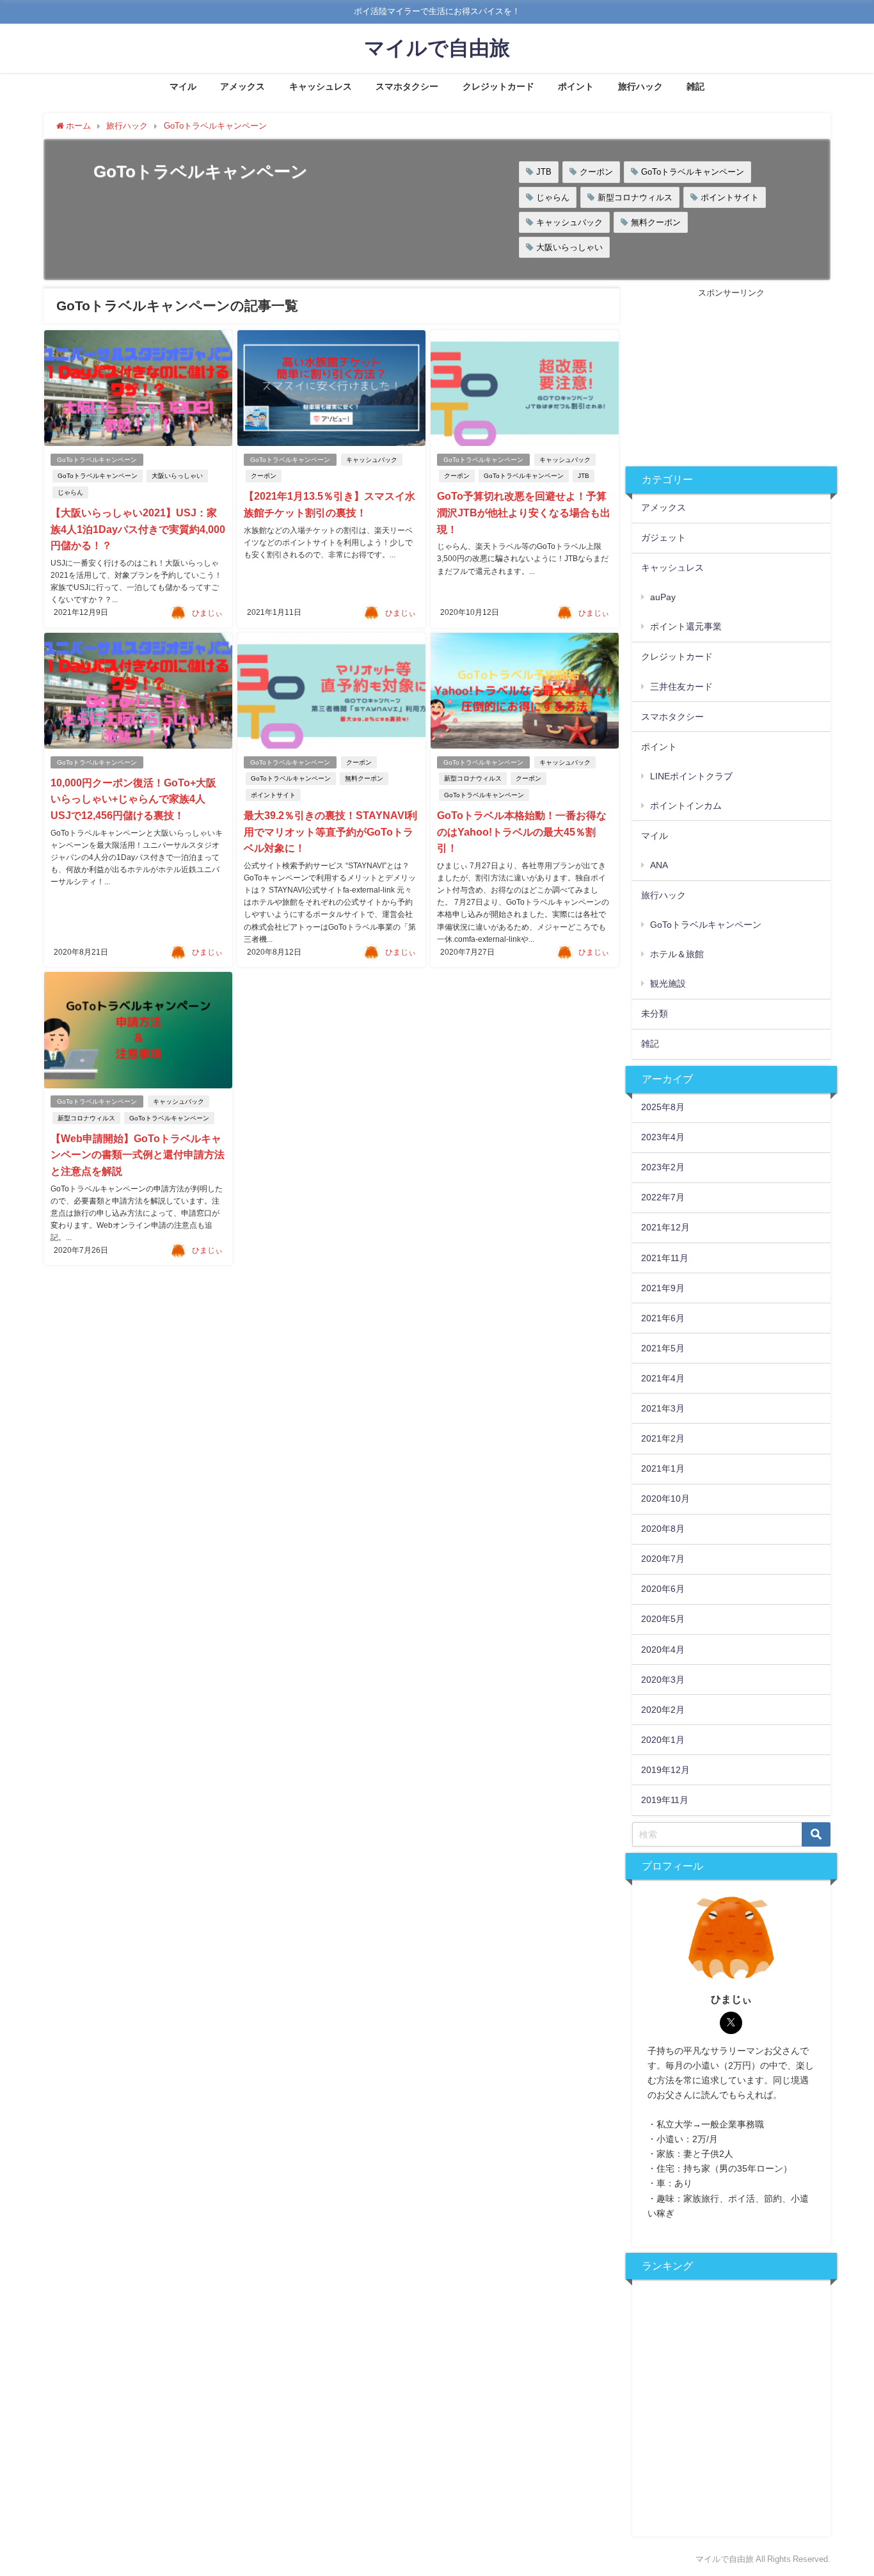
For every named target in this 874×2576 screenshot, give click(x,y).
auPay (663, 597)
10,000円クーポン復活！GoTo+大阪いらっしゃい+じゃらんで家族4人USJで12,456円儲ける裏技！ (133, 799)
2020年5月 (663, 1619)
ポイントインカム (686, 806)
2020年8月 (663, 1529)
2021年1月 (663, 1468)
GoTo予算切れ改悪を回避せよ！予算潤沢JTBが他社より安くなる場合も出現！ (524, 512)
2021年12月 (665, 1227)
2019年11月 (665, 1800)
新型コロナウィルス (635, 197)
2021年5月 (663, 1348)
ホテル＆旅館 (677, 954)
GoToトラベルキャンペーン (693, 172)
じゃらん (553, 197)
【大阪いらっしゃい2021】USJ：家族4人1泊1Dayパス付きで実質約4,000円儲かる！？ (138, 529)
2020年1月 (663, 1740)
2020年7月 (663, 1559)
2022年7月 (663, 1197)
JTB (544, 172)
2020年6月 (663, 1589)
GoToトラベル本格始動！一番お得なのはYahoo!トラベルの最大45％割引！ (522, 831)
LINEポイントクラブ (691, 776)
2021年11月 (665, 1258)
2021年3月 (663, 1408)
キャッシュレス (321, 86)
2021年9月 (663, 1288)
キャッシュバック (569, 222)
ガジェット (663, 537)
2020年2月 (663, 1710)
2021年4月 (663, 1378)
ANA (659, 865)
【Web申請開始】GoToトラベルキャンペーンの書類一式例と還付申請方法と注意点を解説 (138, 1155)
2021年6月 (663, 1318)
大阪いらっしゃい (569, 247)
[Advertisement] (731, 380)
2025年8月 (663, 1107)
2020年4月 (663, 1650)
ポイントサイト (730, 197)
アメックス (242, 86)
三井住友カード (681, 687)
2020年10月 (665, 1499)
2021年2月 (663, 1438)
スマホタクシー (407, 86)
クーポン (596, 172)
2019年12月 (665, 1770)
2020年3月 (663, 1680)
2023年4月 (663, 1137)
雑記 (695, 86)
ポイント (576, 86)
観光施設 (668, 983)
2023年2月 (663, 1167)
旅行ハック (640, 86)
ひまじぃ (207, 613)
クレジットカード (498, 86)
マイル (183, 86)
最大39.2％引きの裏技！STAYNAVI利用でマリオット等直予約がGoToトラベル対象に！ (330, 831)
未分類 (655, 1014)
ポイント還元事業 (686, 626)
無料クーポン (656, 222)
